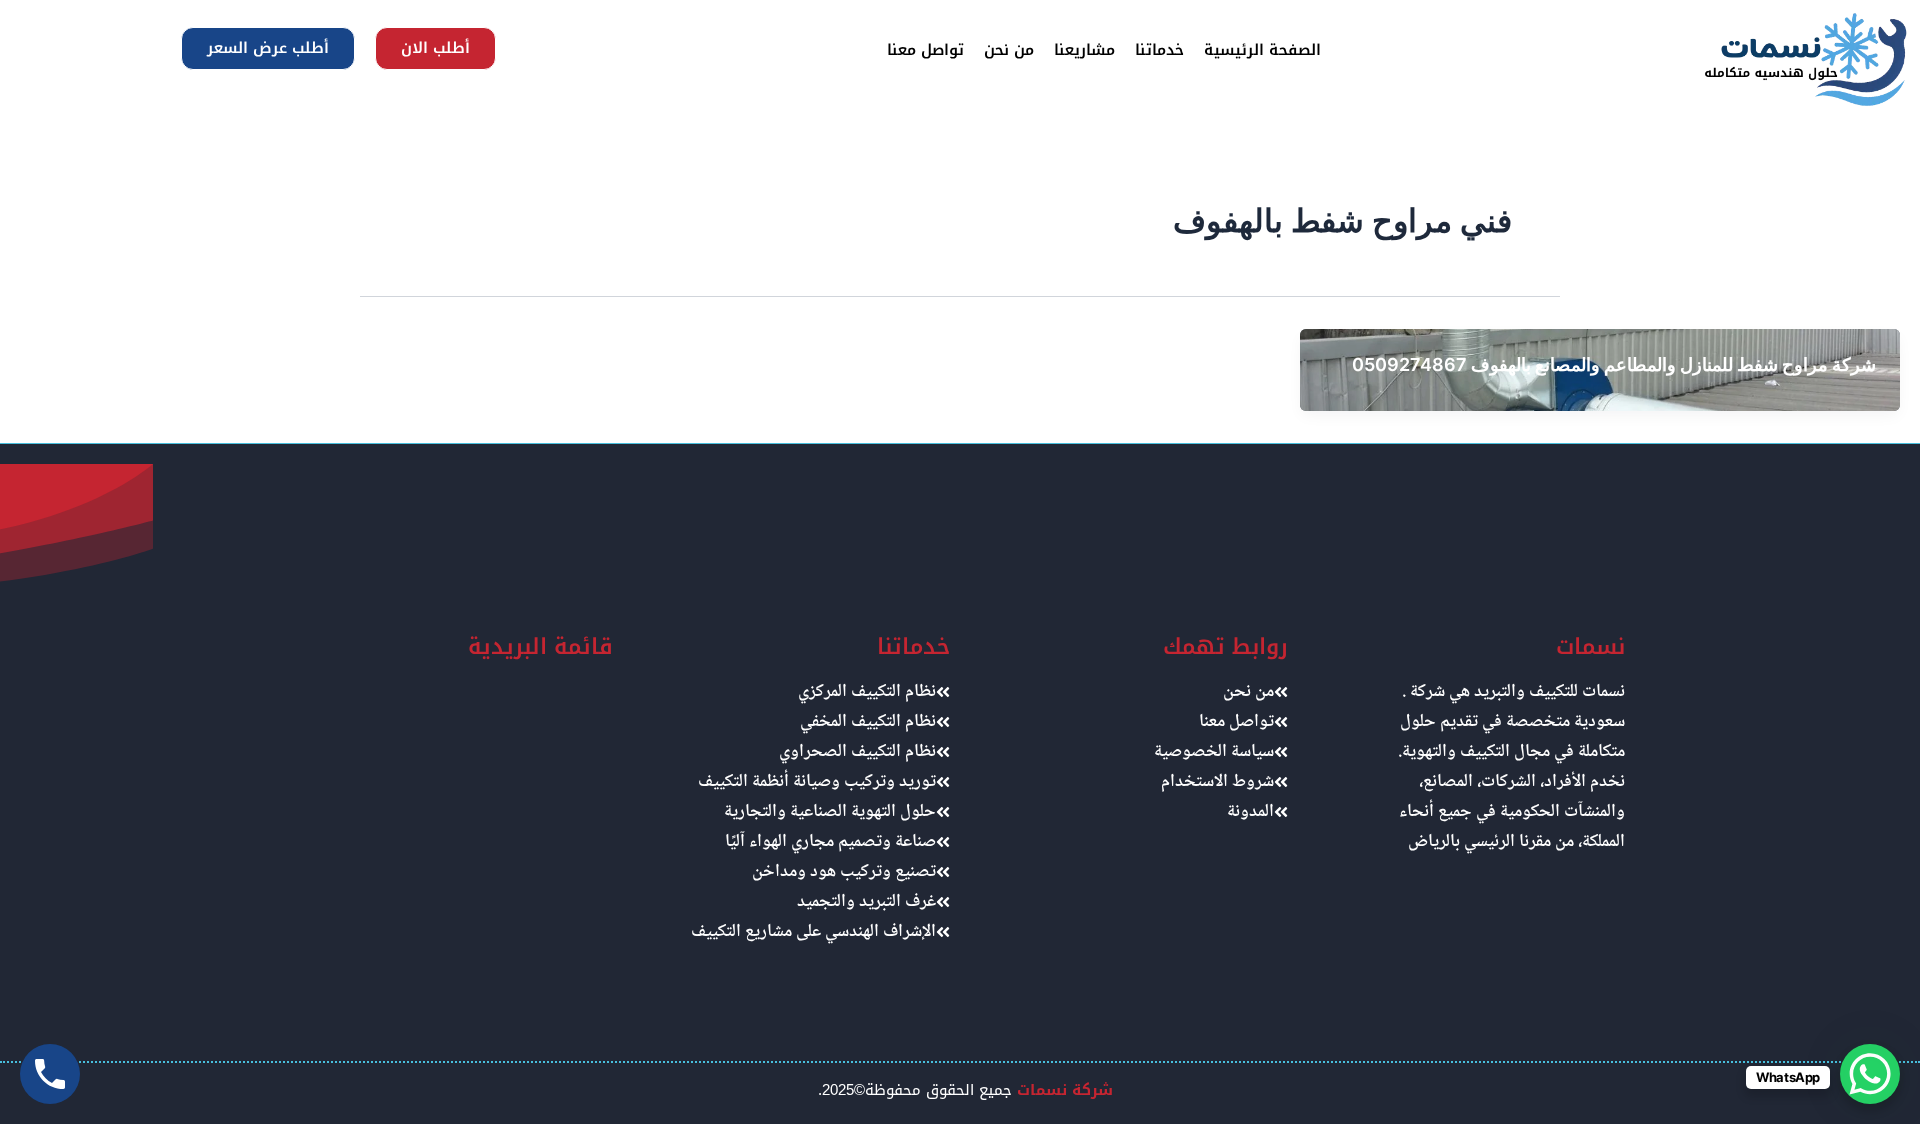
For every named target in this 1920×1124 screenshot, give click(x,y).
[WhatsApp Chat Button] (1870, 1074)
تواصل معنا (925, 50)
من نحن (1009, 50)
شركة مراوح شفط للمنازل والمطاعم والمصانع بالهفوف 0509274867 (1614, 364)
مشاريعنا (1084, 50)
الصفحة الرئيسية (1262, 50)
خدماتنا (1159, 50)
